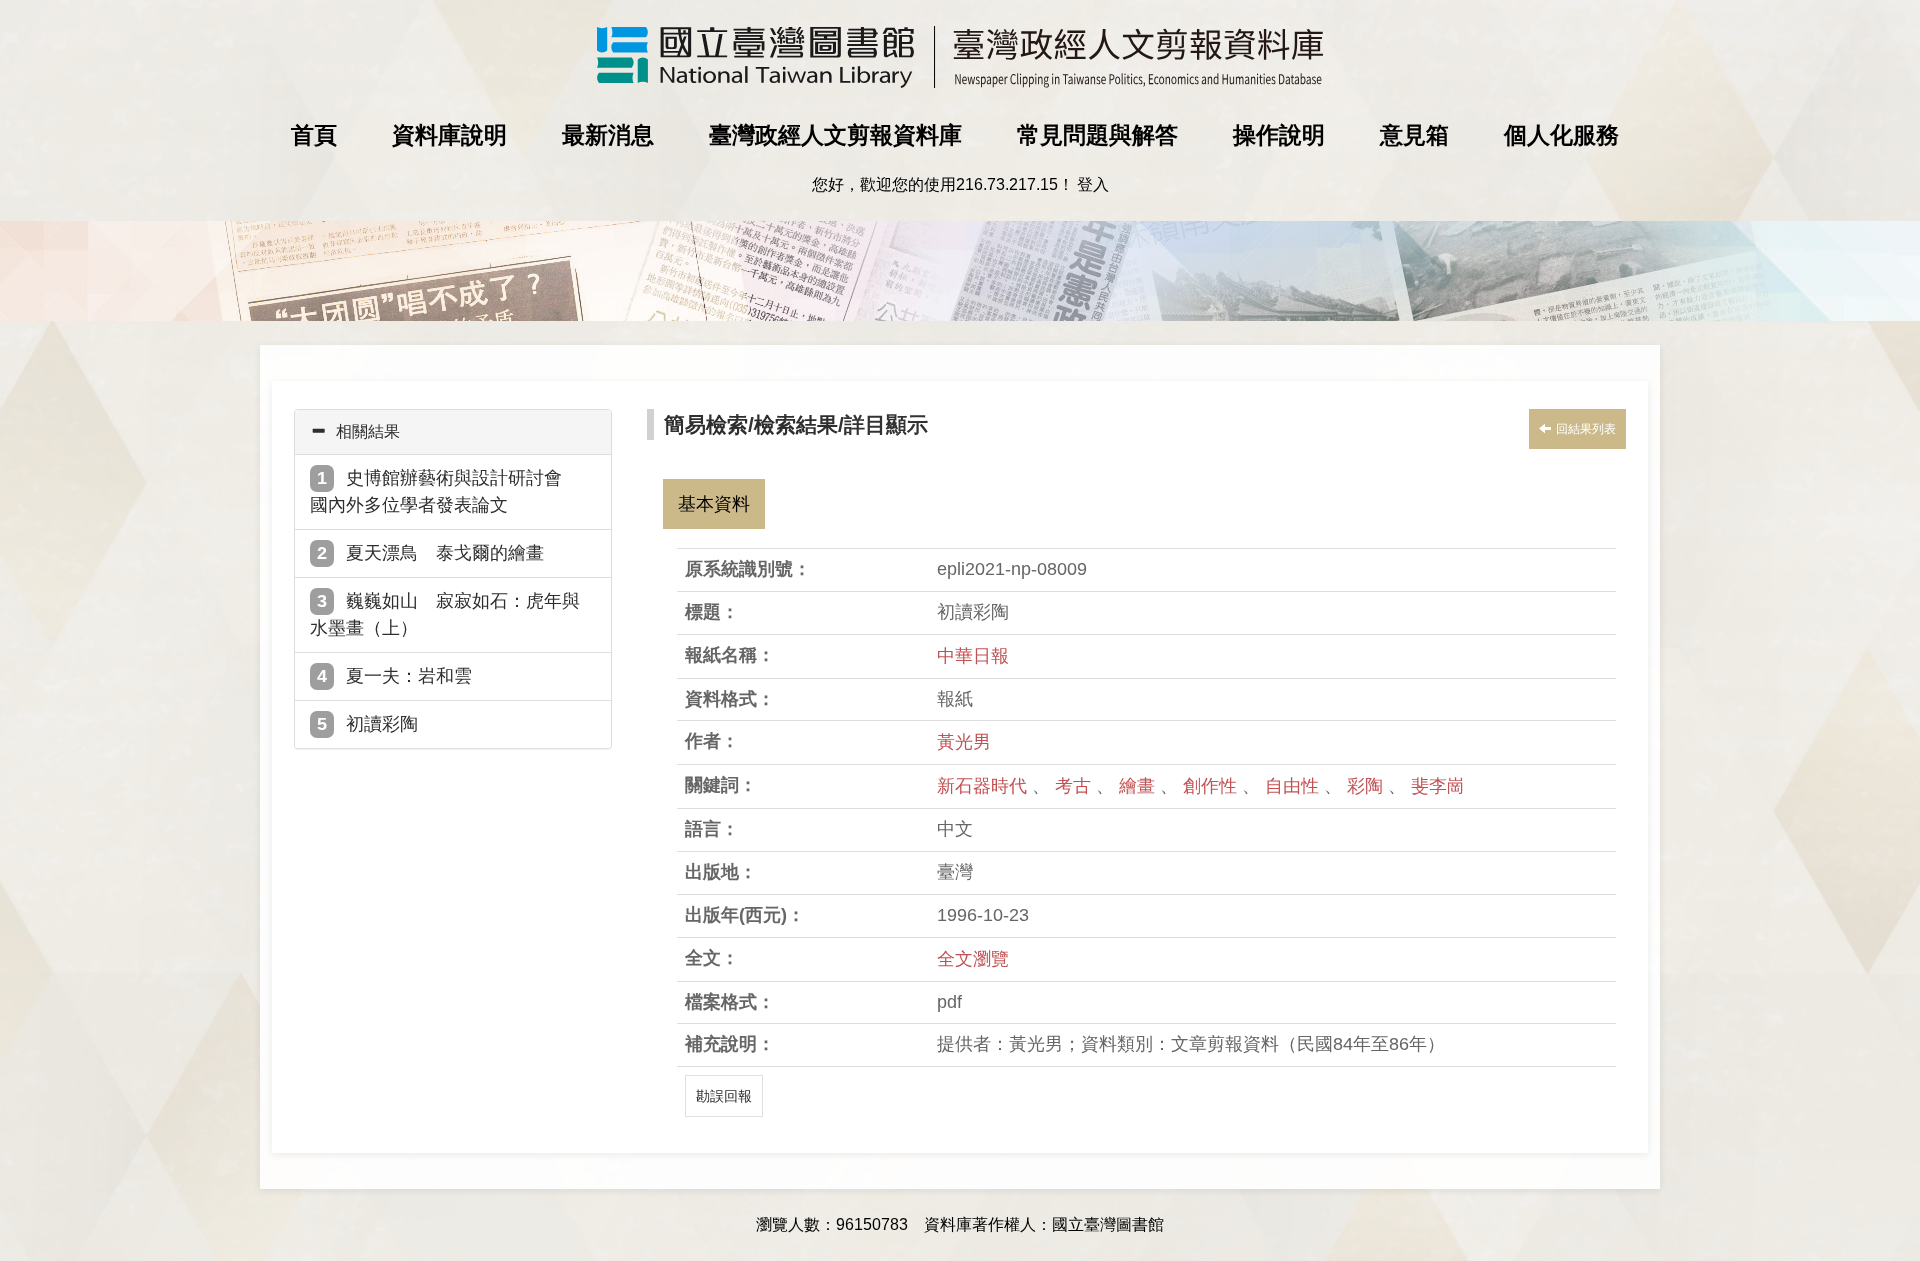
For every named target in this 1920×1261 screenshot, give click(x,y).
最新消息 (608, 135)
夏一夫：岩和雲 (409, 676)
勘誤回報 (724, 1096)
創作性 (1212, 786)
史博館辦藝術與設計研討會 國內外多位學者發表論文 (445, 491)
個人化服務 (1561, 135)
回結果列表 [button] (1586, 429)
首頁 (314, 135)
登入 (1093, 184)
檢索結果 (796, 424)
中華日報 (973, 656)
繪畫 (1139, 786)
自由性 (1294, 786)
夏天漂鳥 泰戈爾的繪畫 (445, 553)
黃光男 (964, 742)
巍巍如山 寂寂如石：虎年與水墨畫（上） (445, 614)
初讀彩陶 (382, 724)
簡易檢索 (706, 424)
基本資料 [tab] (714, 504)
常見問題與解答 (1097, 135)
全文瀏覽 (973, 959)
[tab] (453, 432)
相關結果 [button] (368, 431)
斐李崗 (1438, 786)
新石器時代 (984, 786)
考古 (1075, 786)
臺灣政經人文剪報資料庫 (835, 135)
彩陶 (1367, 786)
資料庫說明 (449, 135)
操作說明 (1279, 135)
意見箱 (1414, 135)
